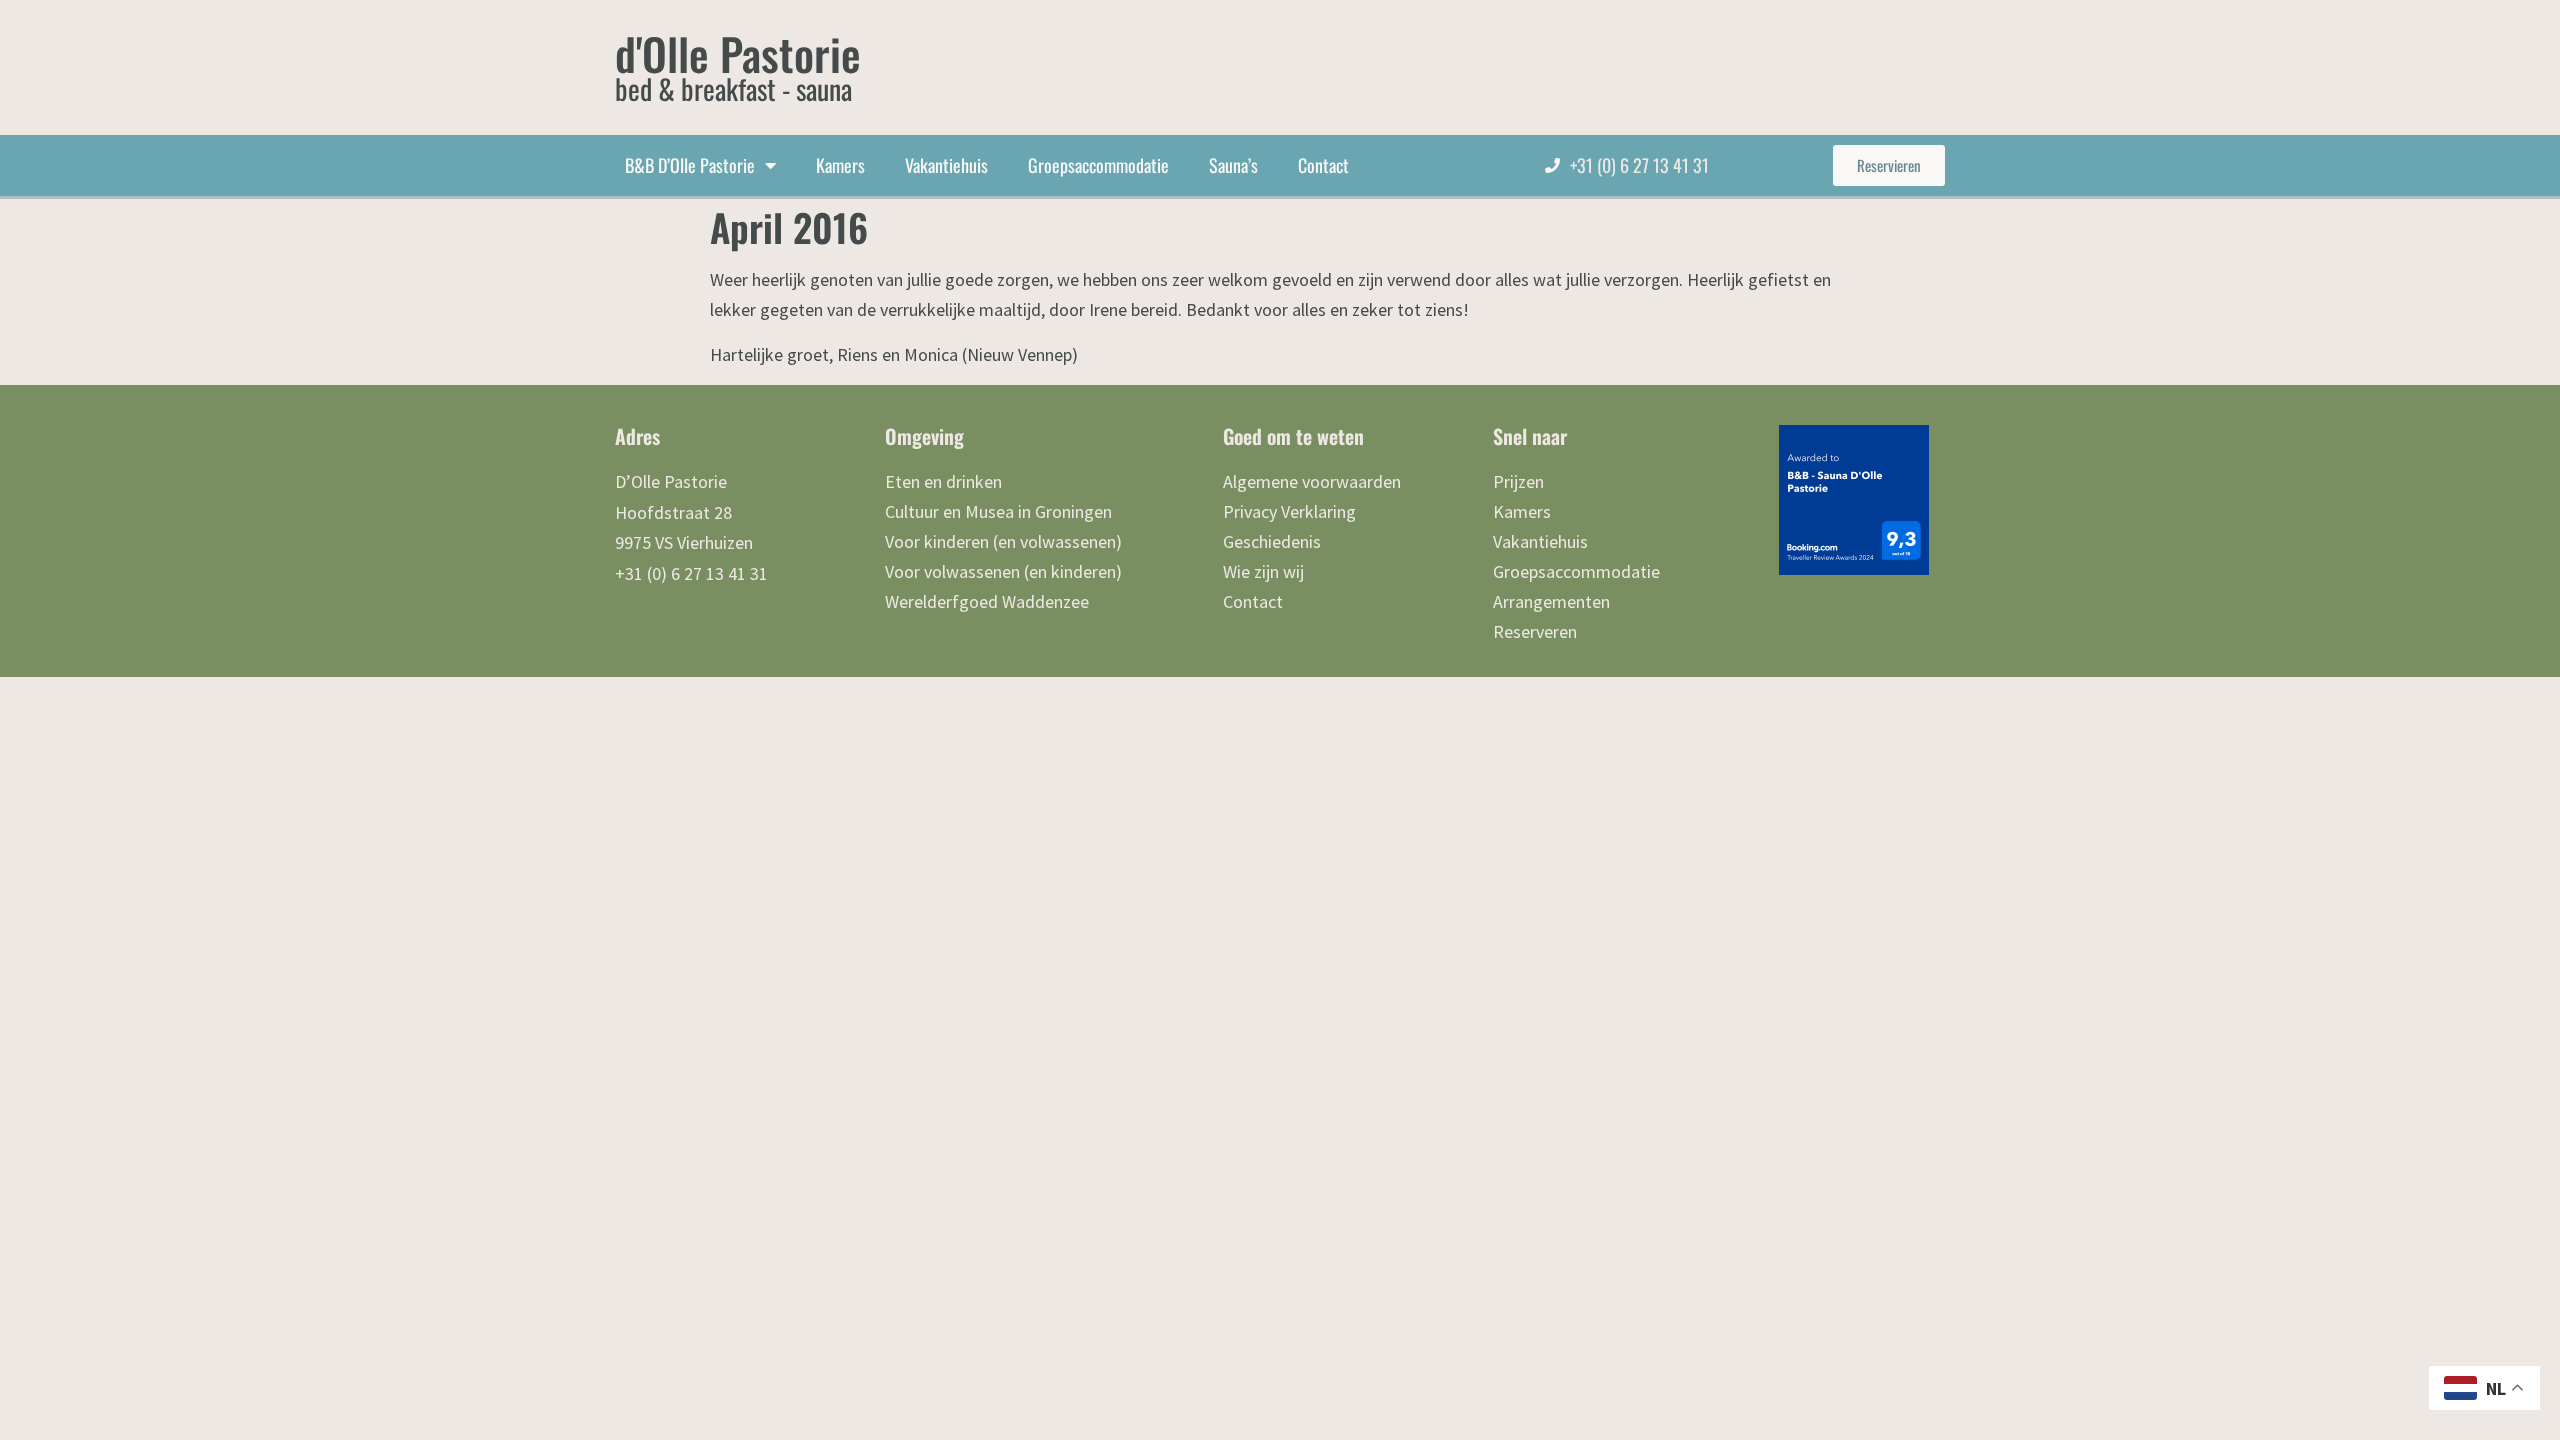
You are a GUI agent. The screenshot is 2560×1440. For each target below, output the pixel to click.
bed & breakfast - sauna (733, 88)
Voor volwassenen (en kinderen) (1003, 571)
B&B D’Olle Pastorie (690, 165)
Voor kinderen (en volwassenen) (1003, 541)
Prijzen (1518, 481)
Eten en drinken (943, 481)
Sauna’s (1233, 165)
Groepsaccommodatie (1098, 165)
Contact (1323, 165)
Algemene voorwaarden (1312, 481)
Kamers (840, 165)
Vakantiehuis (946, 165)
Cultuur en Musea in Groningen (998, 511)
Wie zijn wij (1263, 571)
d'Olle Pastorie (738, 53)
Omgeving (924, 436)
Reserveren (1535, 631)
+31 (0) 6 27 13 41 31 (1639, 165)
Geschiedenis (1272, 541)
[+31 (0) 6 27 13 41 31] (1552, 165)
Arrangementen (1551, 601)
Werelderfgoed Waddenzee (987, 601)
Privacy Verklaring (1289, 511)
